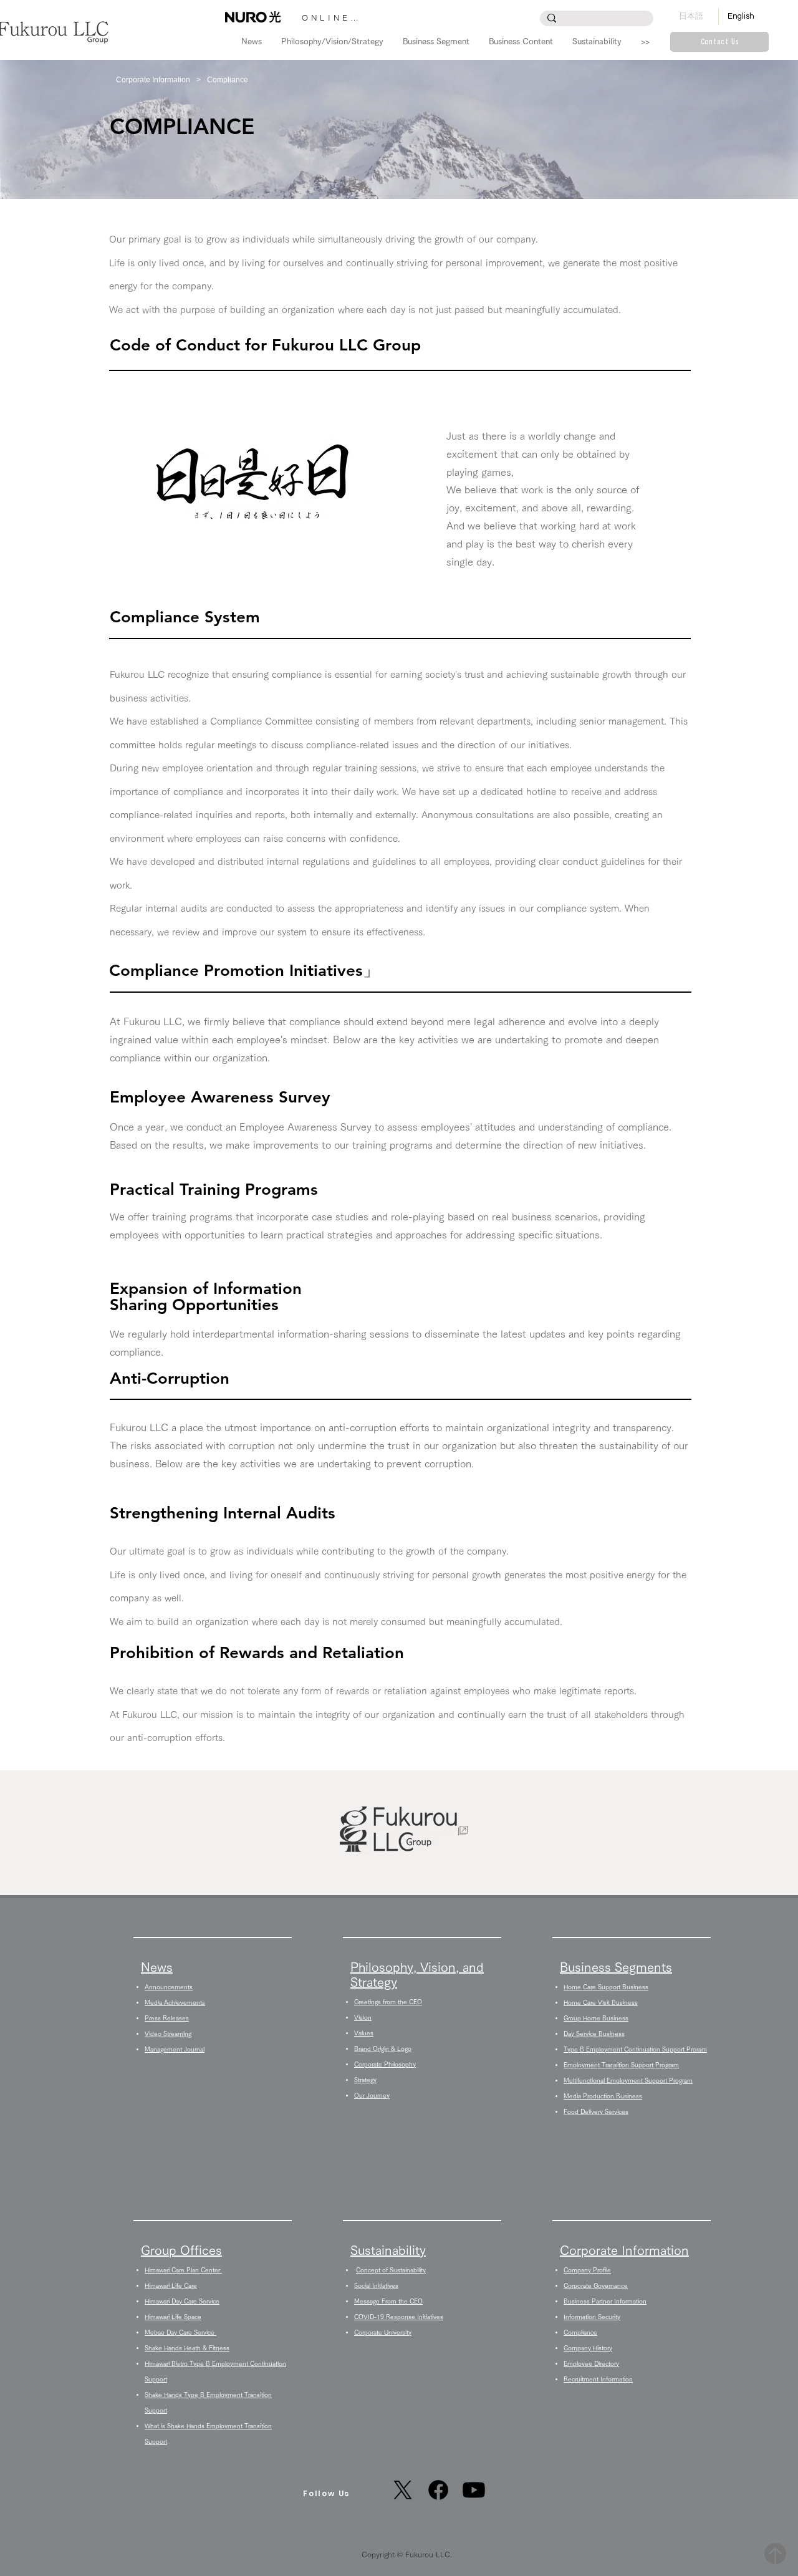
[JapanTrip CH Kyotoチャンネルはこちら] (474, 2490)
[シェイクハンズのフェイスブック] (438, 2490)
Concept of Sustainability (391, 2270)
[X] (403, 2490)
